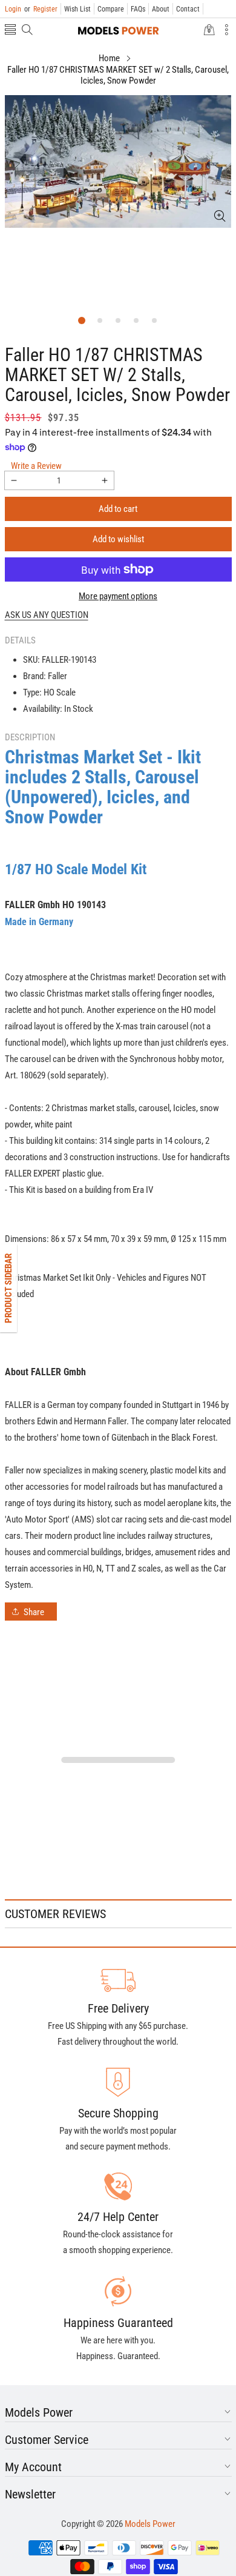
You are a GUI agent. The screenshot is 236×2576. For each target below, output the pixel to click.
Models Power (150, 2524)
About (161, 9)
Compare (111, 9)
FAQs (138, 9)
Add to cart (118, 509)
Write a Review (36, 466)
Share (34, 1612)
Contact (188, 9)
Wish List (77, 9)
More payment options (118, 596)
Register (41, 9)
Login (13, 9)
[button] (10, 31)
